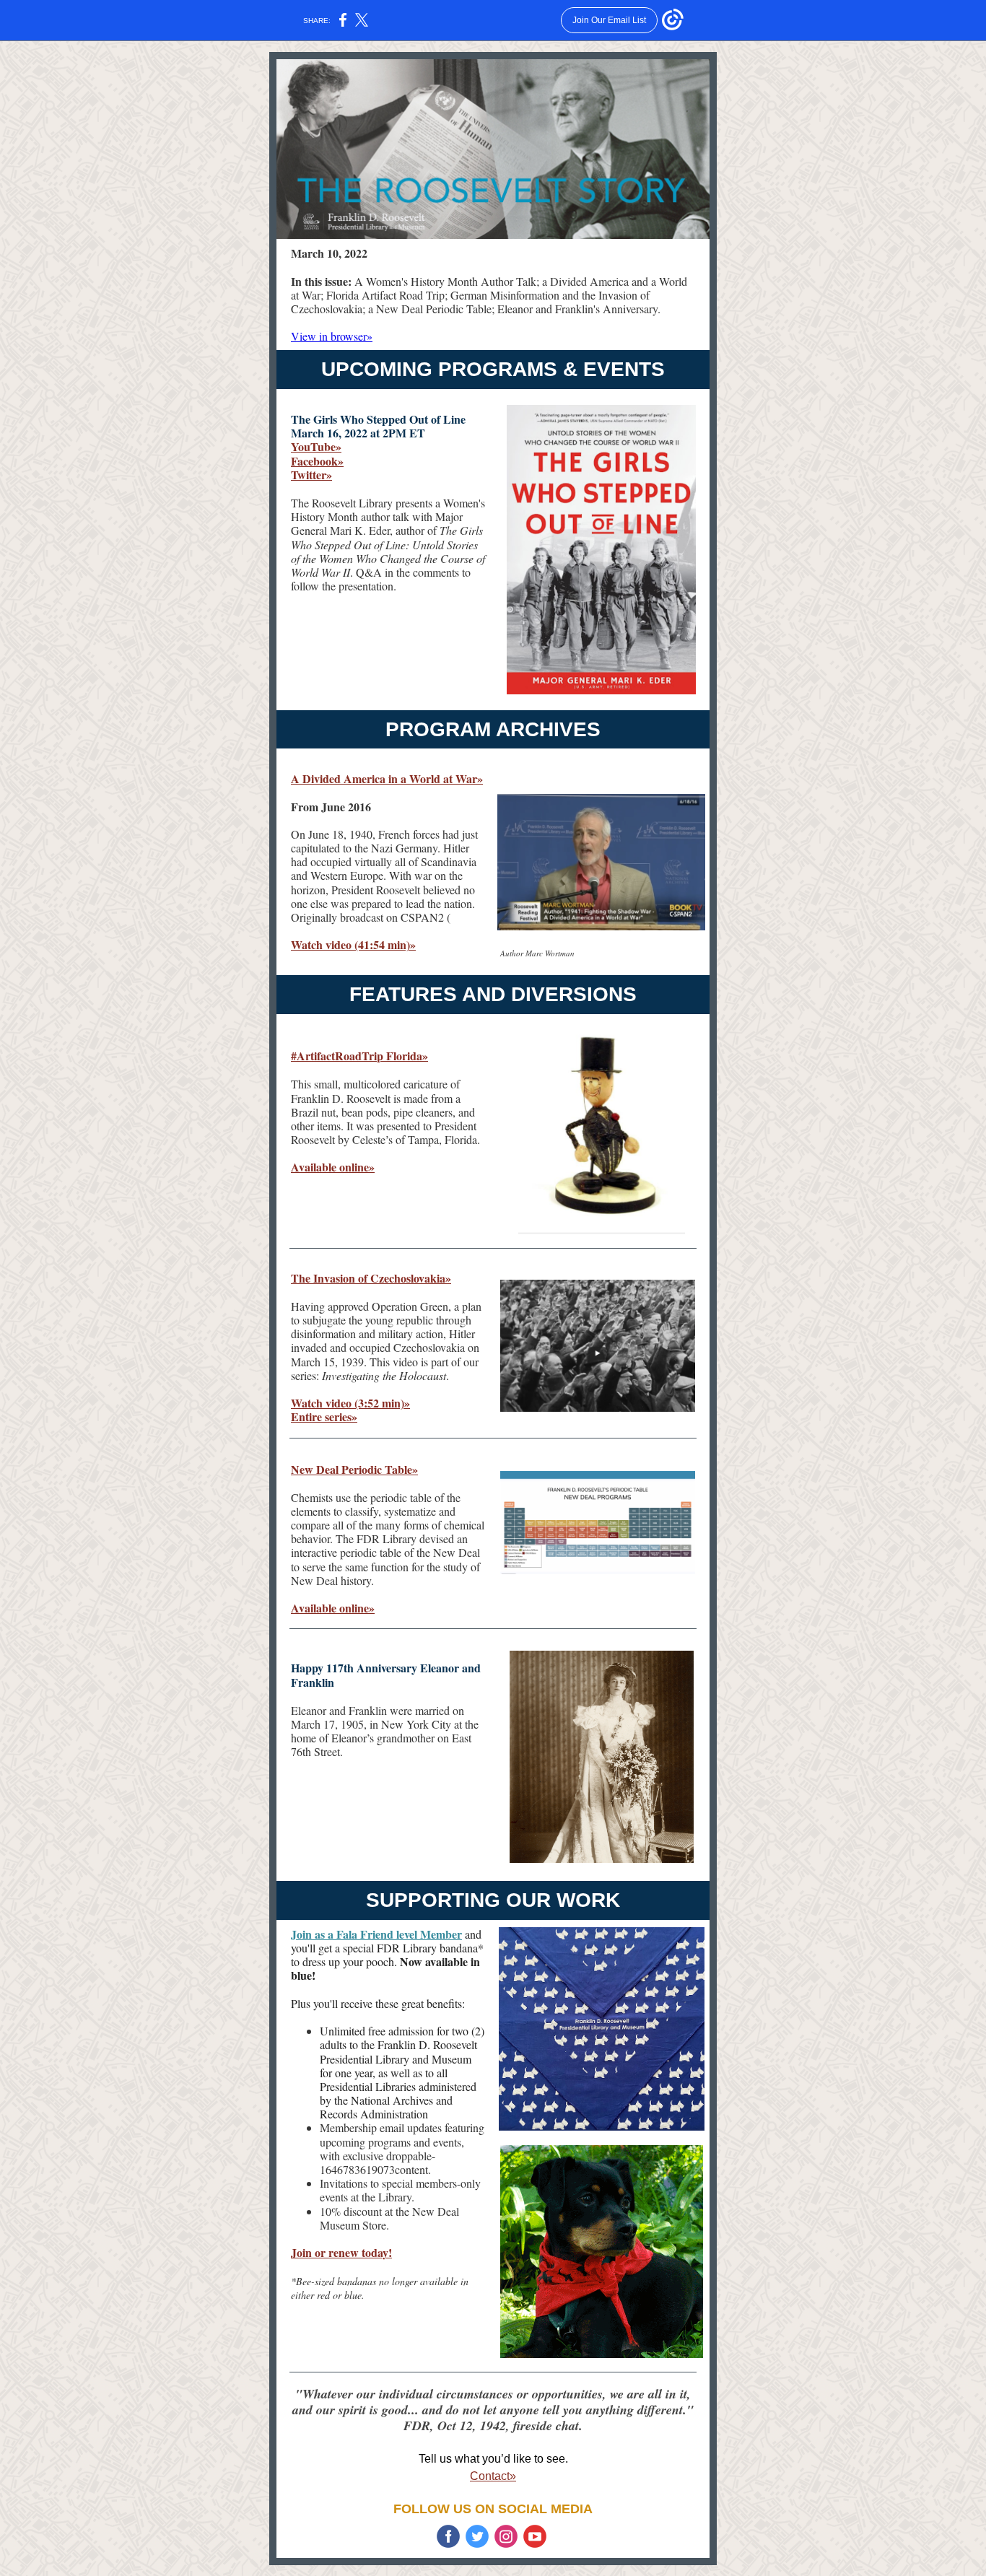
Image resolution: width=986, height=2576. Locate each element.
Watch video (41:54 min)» (353, 944)
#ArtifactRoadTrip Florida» (359, 1056)
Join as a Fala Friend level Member (376, 1934)
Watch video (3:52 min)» (350, 1403)
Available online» (333, 1167)
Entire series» (324, 1416)
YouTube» (316, 446)
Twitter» (311, 475)
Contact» (493, 2476)
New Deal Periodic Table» (354, 1469)
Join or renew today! (341, 2252)
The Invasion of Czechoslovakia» (371, 1278)
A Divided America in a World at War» (387, 778)
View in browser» (332, 336)
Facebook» (317, 461)
